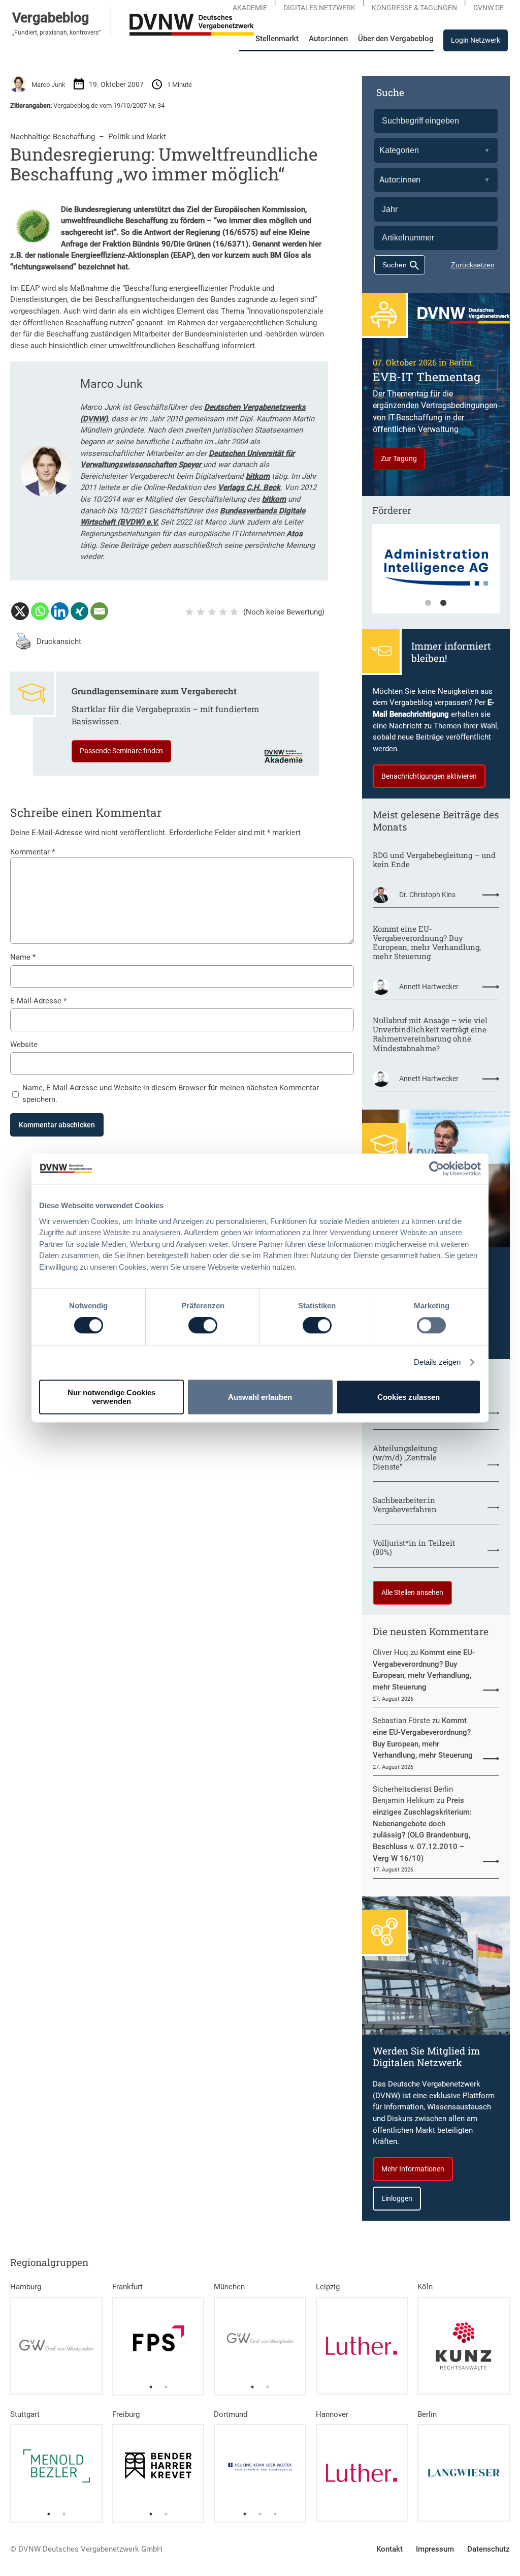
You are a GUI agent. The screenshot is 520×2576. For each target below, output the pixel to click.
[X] (20, 611)
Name (23, 957)
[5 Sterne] (234, 612)
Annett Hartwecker (429, 987)
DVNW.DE (489, 8)
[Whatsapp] (40, 611)
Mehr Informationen (413, 2169)
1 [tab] (428, 603)
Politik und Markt (137, 137)
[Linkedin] (60, 611)
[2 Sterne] (201, 612)
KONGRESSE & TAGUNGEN (414, 8)
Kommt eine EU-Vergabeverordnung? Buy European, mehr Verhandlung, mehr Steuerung (427, 942)
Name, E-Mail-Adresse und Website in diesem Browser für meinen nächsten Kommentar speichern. (171, 1094)
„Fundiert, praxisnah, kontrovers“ (56, 33)
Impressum (435, 2549)
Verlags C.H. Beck (249, 487)
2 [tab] (443, 603)
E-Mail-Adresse (38, 1001)
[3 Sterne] (212, 612)
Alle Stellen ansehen (412, 1592)
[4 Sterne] (223, 612)
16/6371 (231, 244)
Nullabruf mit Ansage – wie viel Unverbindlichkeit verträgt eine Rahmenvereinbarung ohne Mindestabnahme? (430, 1034)
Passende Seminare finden (121, 751)
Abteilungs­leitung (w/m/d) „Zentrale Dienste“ (405, 1457)
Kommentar (32, 852)
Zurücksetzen (473, 265)
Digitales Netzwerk (319, 8)
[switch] (203, 1326)
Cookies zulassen (409, 1397)
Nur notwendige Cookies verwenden (111, 1397)
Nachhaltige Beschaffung (53, 137)
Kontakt (389, 2549)
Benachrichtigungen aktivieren (429, 776)
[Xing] (79, 611)
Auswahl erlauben (260, 1397)
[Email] (99, 611)
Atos (295, 534)
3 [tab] (275, 2514)
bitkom (258, 476)
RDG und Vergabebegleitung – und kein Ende (434, 860)
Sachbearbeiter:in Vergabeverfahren (405, 1505)
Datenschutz (489, 2549)
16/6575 (240, 232)
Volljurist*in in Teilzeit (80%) (414, 1547)
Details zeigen (437, 1362)
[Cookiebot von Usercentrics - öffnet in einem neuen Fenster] (436, 1169)
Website (24, 1045)
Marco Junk (48, 85)
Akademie (250, 8)
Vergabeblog (51, 18)
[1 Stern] (189, 612)
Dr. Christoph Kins (427, 895)
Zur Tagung (399, 458)
